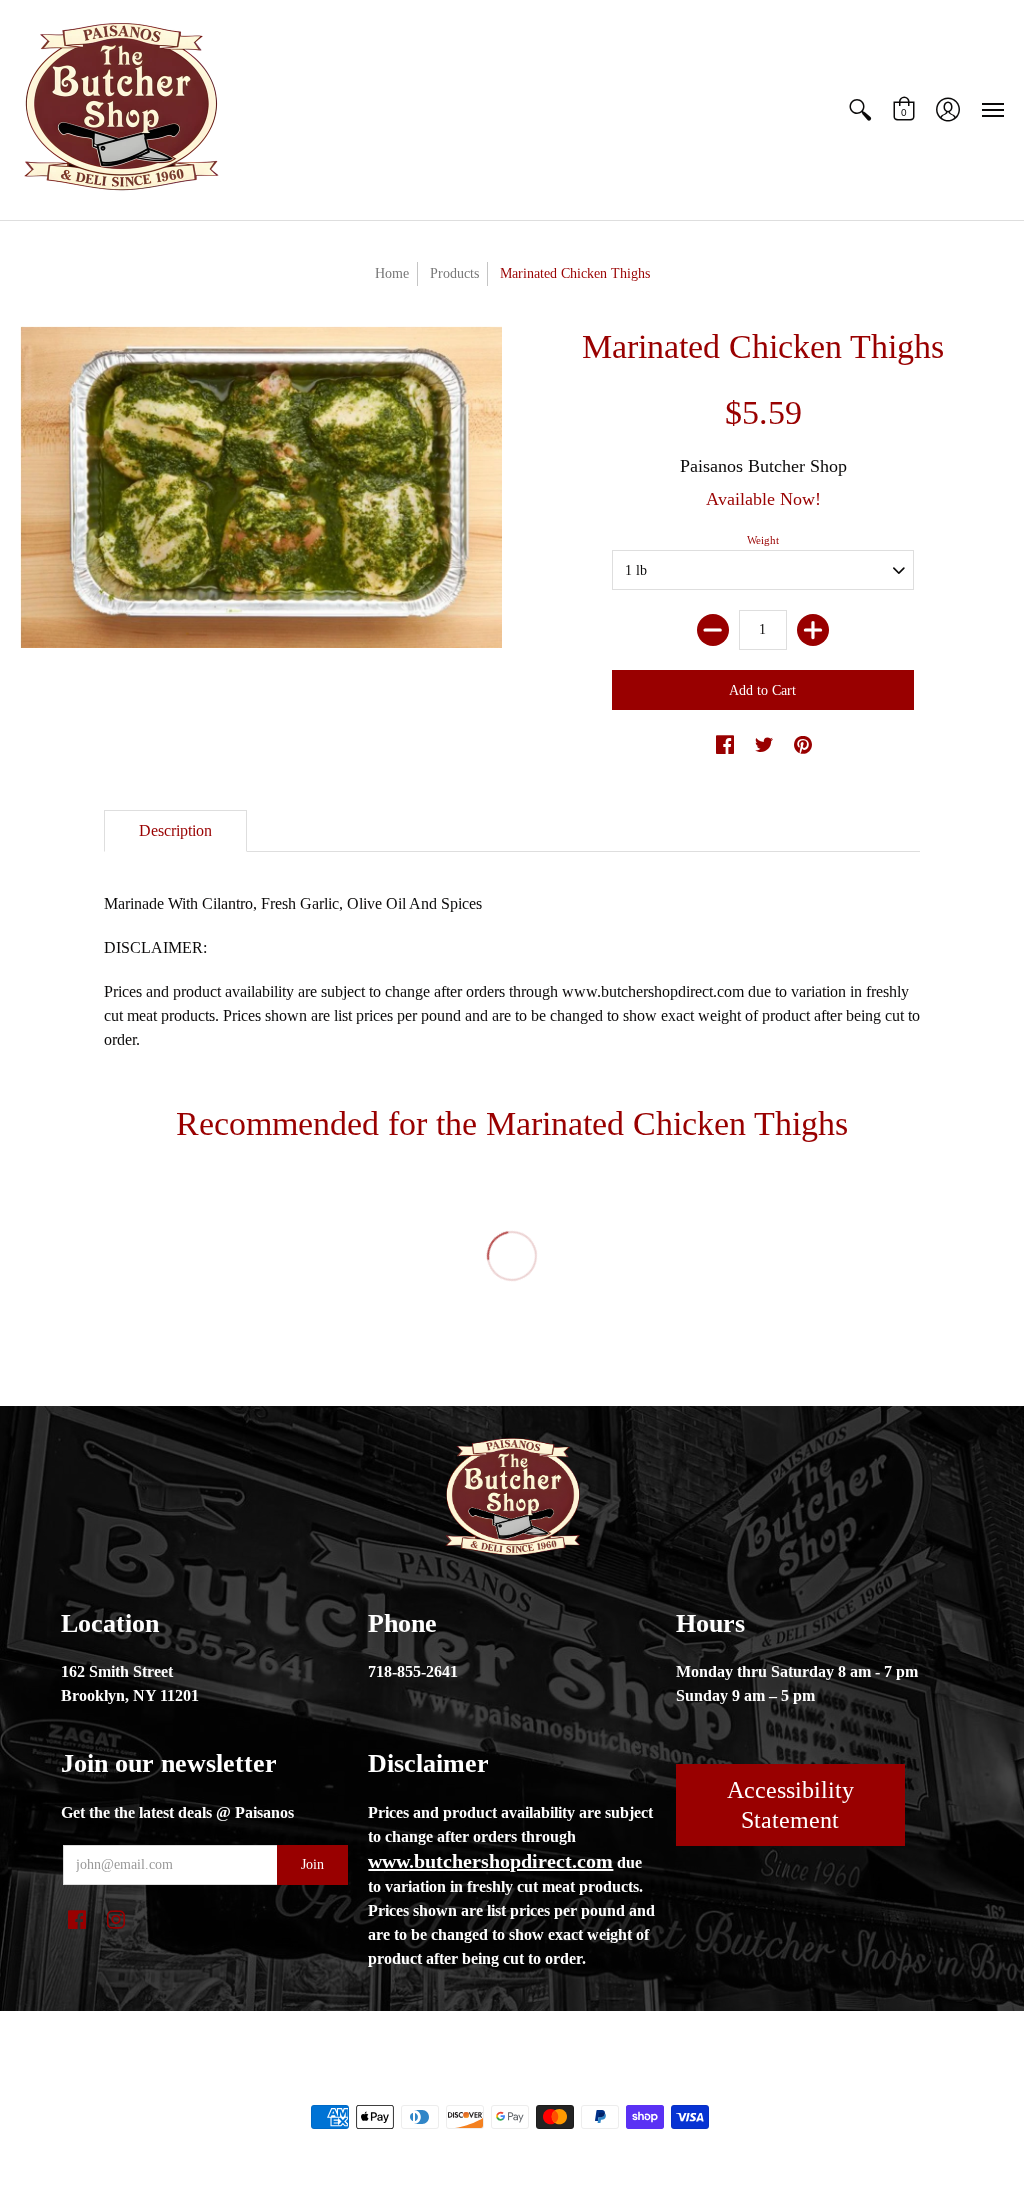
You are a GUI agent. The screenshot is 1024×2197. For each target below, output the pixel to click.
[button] (860, 110)
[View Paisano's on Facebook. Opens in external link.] (725, 746)
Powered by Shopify (592, 2083)
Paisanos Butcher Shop (763, 466)
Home (392, 273)
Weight (763, 540)
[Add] (813, 630)
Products (454, 273)
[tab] (175, 831)
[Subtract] (713, 630)
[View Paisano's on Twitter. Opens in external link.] (764, 746)
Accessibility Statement (790, 1805)
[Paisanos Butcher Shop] (120, 110)
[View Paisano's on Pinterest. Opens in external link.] (803, 746)
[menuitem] (860, 110)
